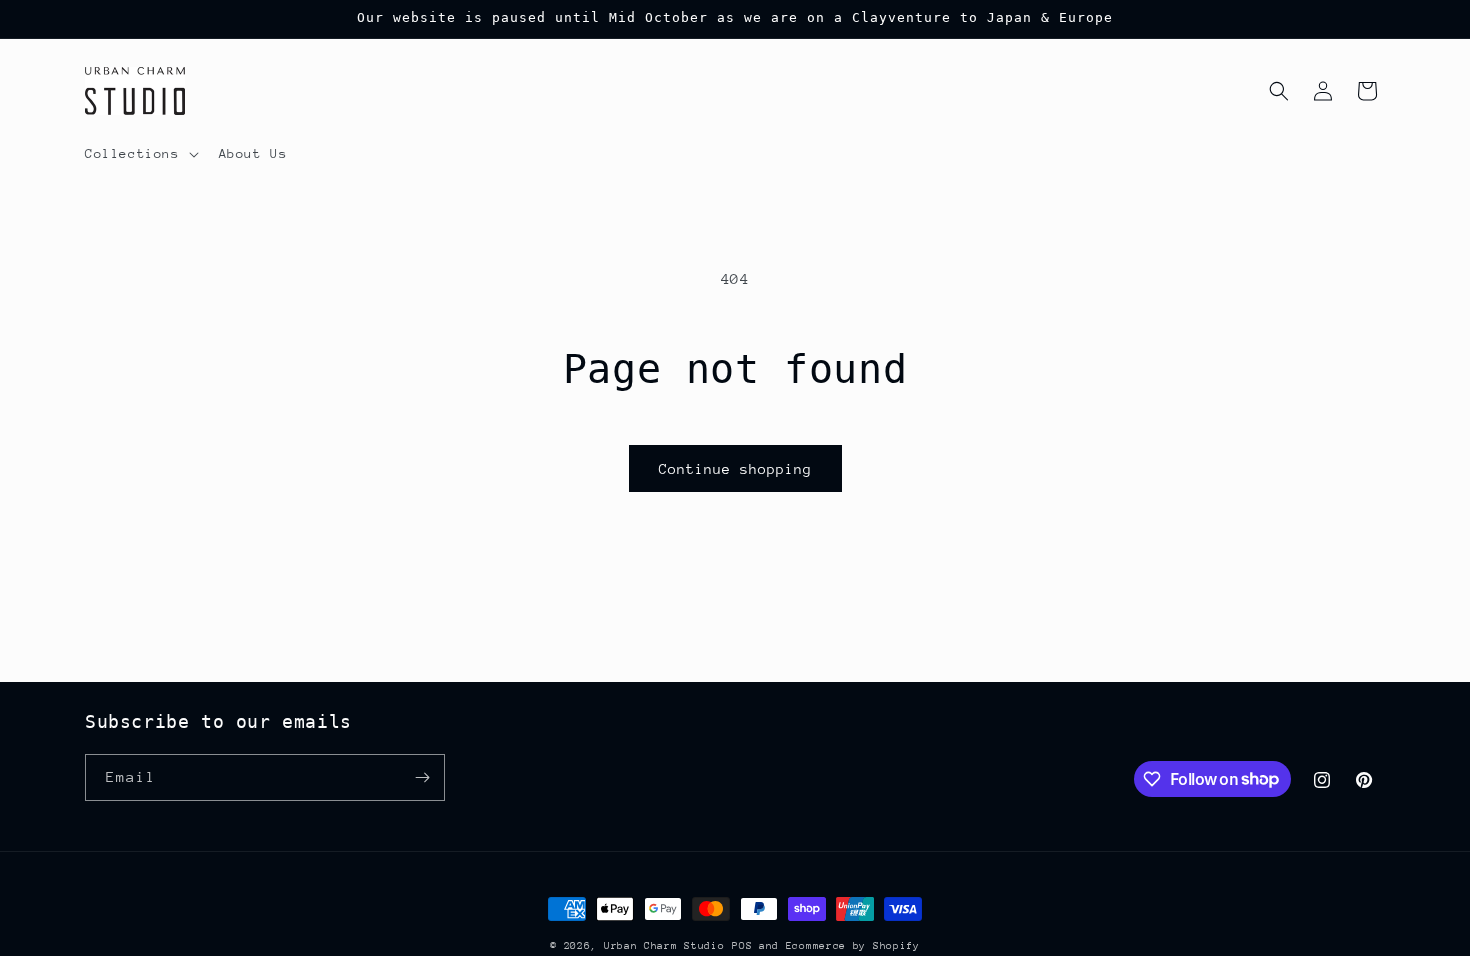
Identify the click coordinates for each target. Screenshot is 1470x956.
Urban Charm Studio (664, 946)
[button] (140, 154)
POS (742, 946)
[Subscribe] (422, 777)
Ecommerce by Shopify (853, 946)
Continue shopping (735, 469)
